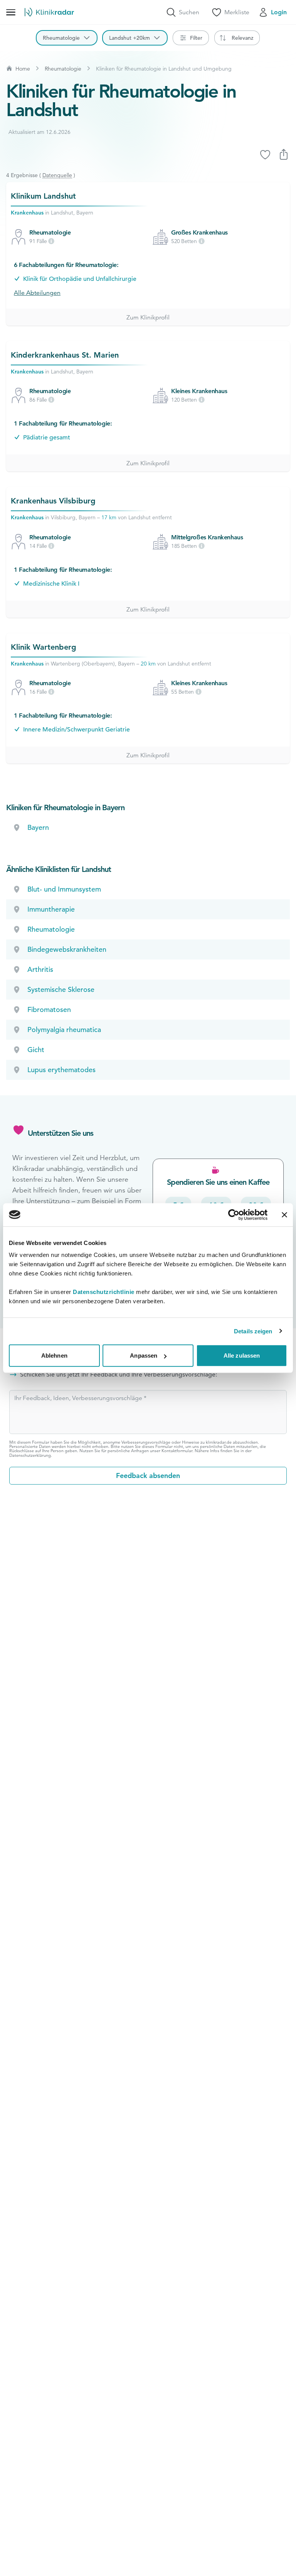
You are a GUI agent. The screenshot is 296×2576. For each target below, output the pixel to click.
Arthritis (40, 969)
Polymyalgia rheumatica (64, 1030)
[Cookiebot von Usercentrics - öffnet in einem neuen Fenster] (234, 1215)
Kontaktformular (177, 1451)
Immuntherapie (51, 909)
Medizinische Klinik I (51, 584)
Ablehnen (54, 1356)
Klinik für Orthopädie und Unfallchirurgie (80, 279)
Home (23, 69)
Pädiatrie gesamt (47, 437)
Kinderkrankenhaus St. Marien (65, 355)
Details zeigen (253, 1331)
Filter (196, 38)
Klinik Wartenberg (44, 647)
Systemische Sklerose (61, 989)
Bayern (38, 827)
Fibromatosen (49, 1009)
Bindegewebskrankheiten (67, 949)
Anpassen (144, 1356)
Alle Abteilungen (37, 293)
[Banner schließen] (284, 1215)
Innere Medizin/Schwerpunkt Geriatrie (77, 730)
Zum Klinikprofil (148, 318)
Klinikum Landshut (43, 196)
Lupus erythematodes (61, 1070)
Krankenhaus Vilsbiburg (53, 501)
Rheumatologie (63, 69)
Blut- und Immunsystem (64, 889)
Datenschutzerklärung (30, 1455)
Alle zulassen (242, 1356)
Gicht (36, 1050)
